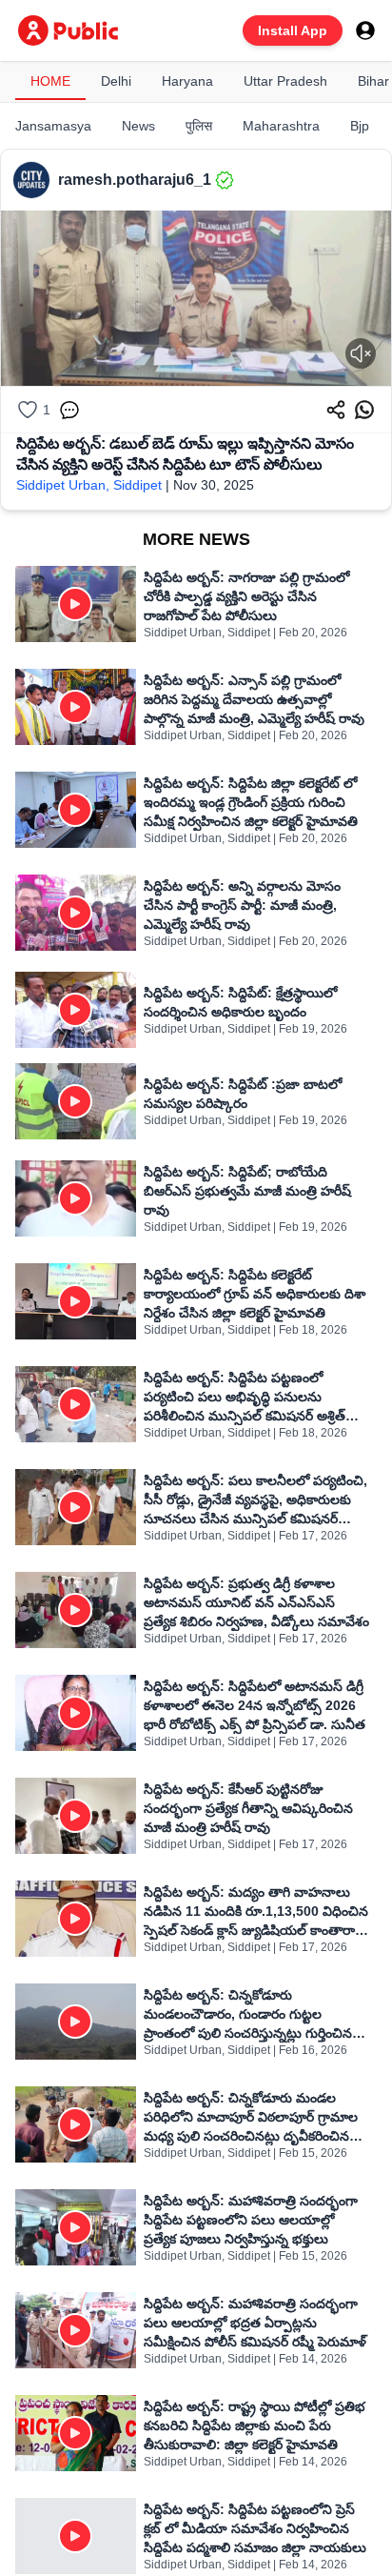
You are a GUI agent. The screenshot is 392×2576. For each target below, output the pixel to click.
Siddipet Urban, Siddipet (89, 485)
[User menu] (365, 30)
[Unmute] (361, 353)
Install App (293, 30)
